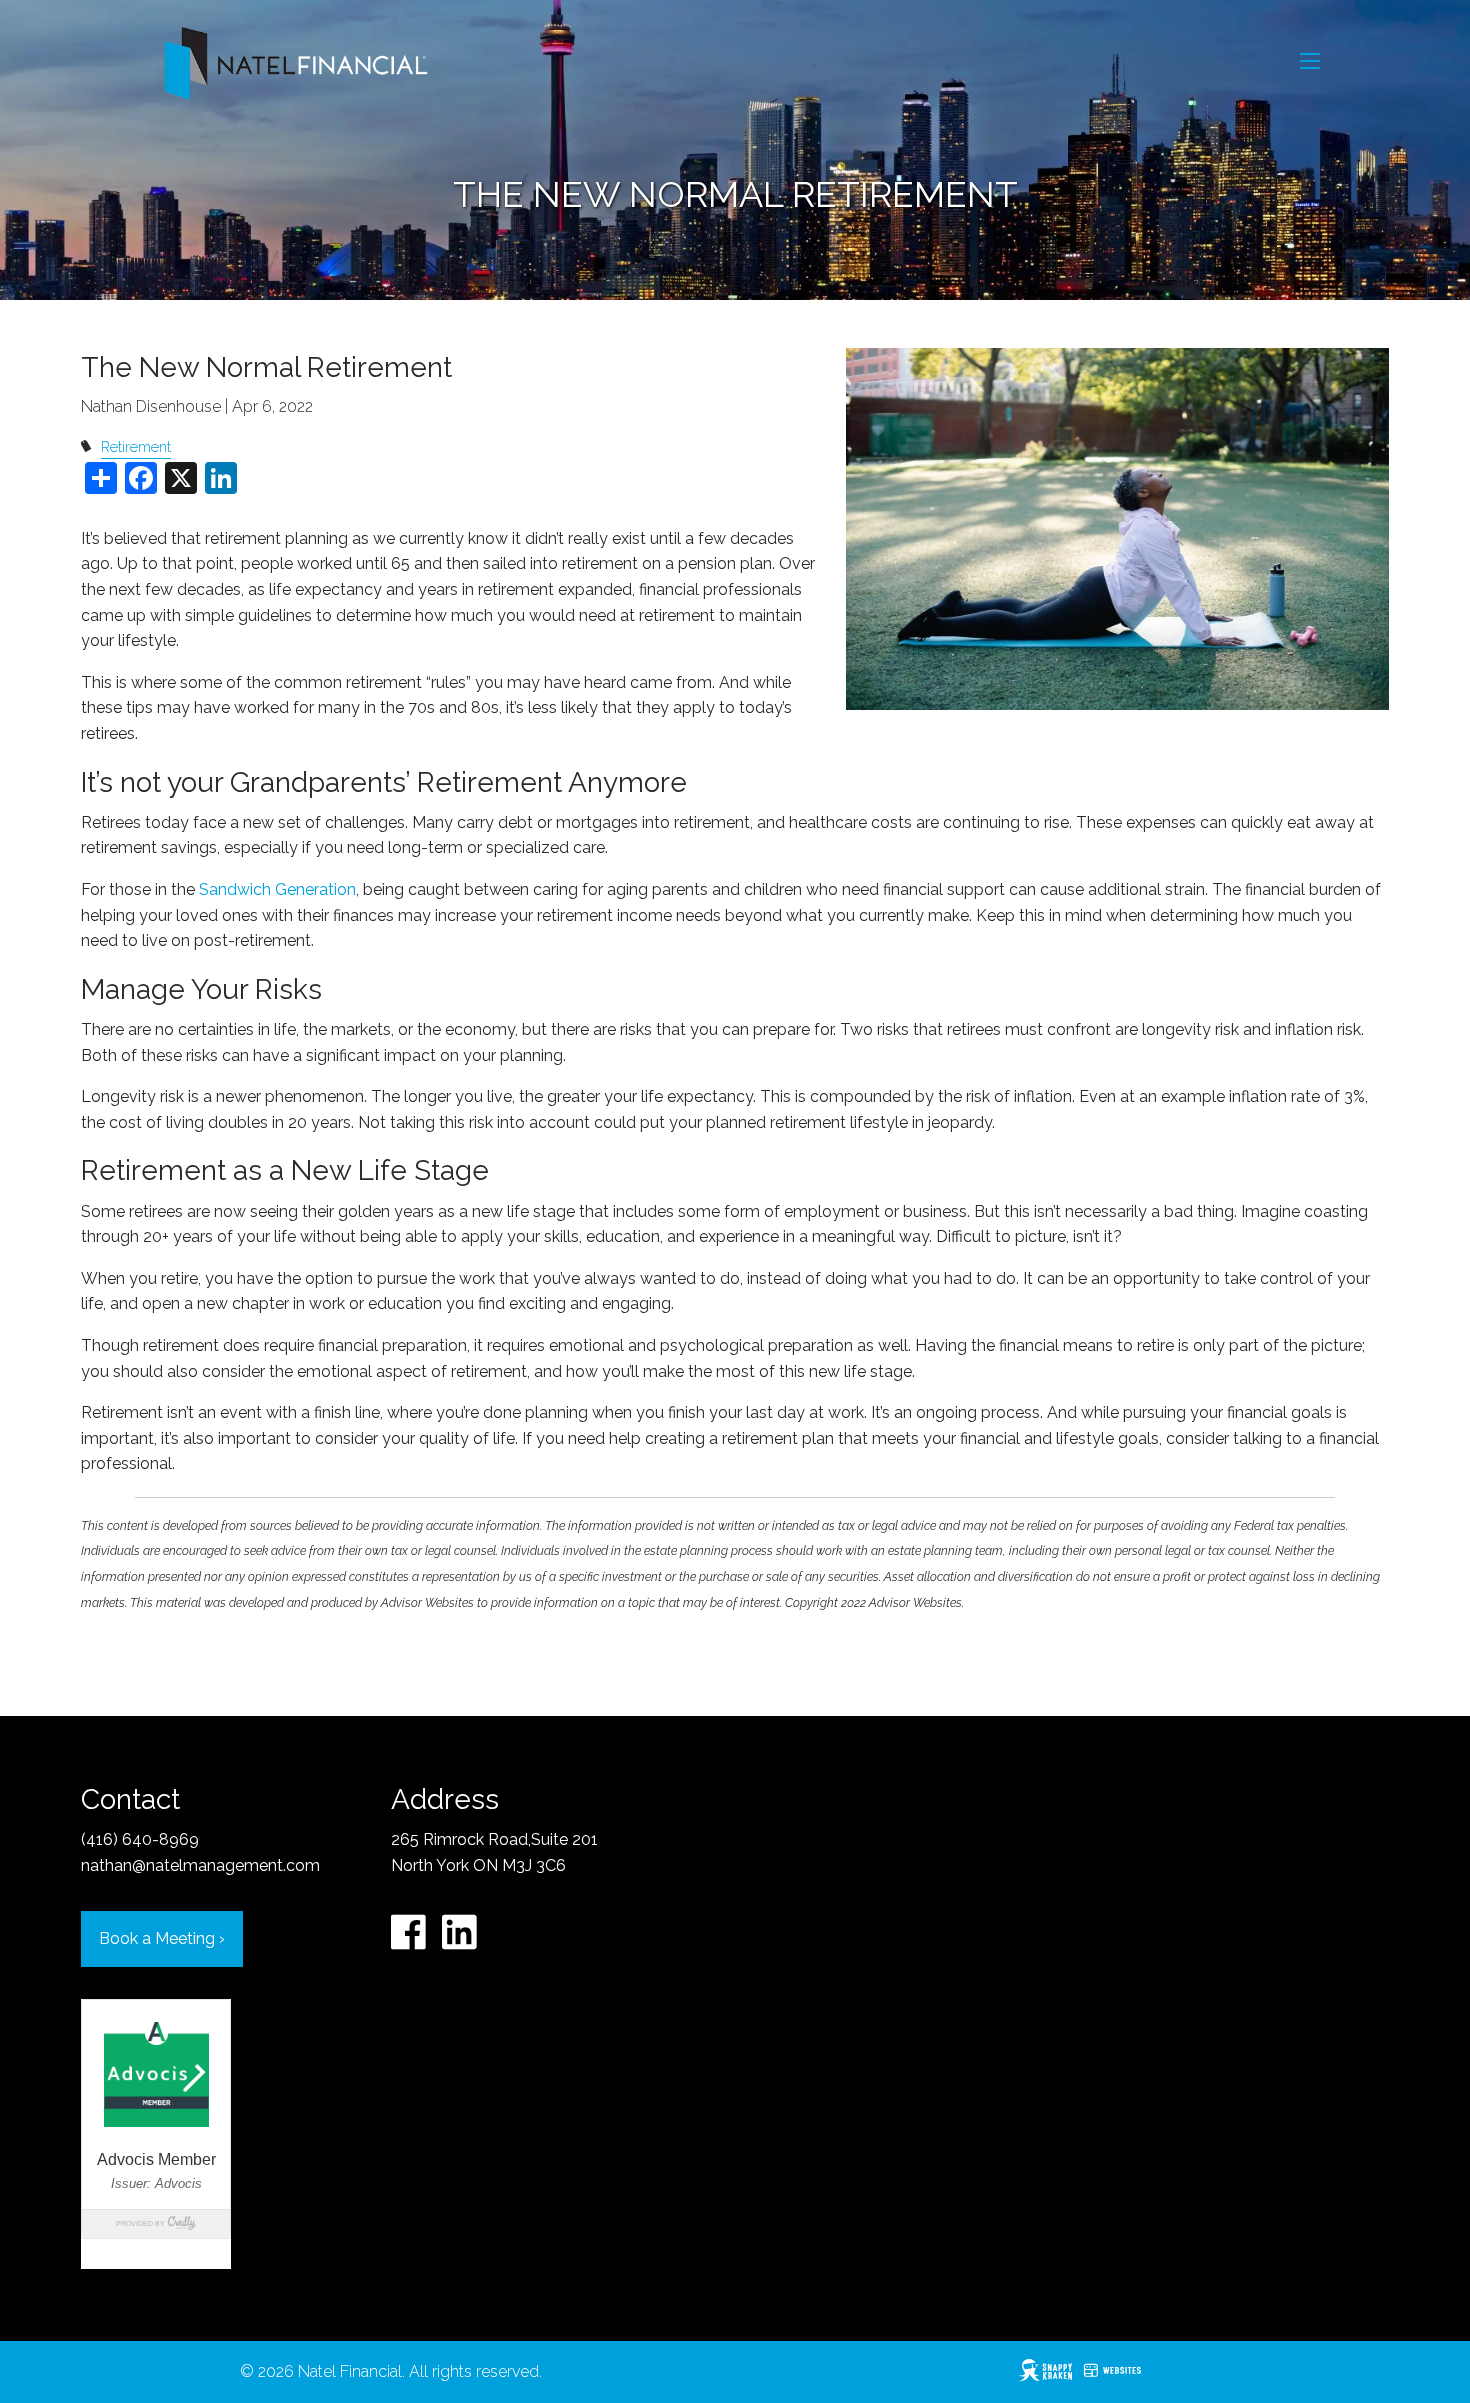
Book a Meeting (162, 1938)
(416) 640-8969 (140, 1839)
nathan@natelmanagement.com (200, 1865)
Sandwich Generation (277, 889)
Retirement (136, 446)
